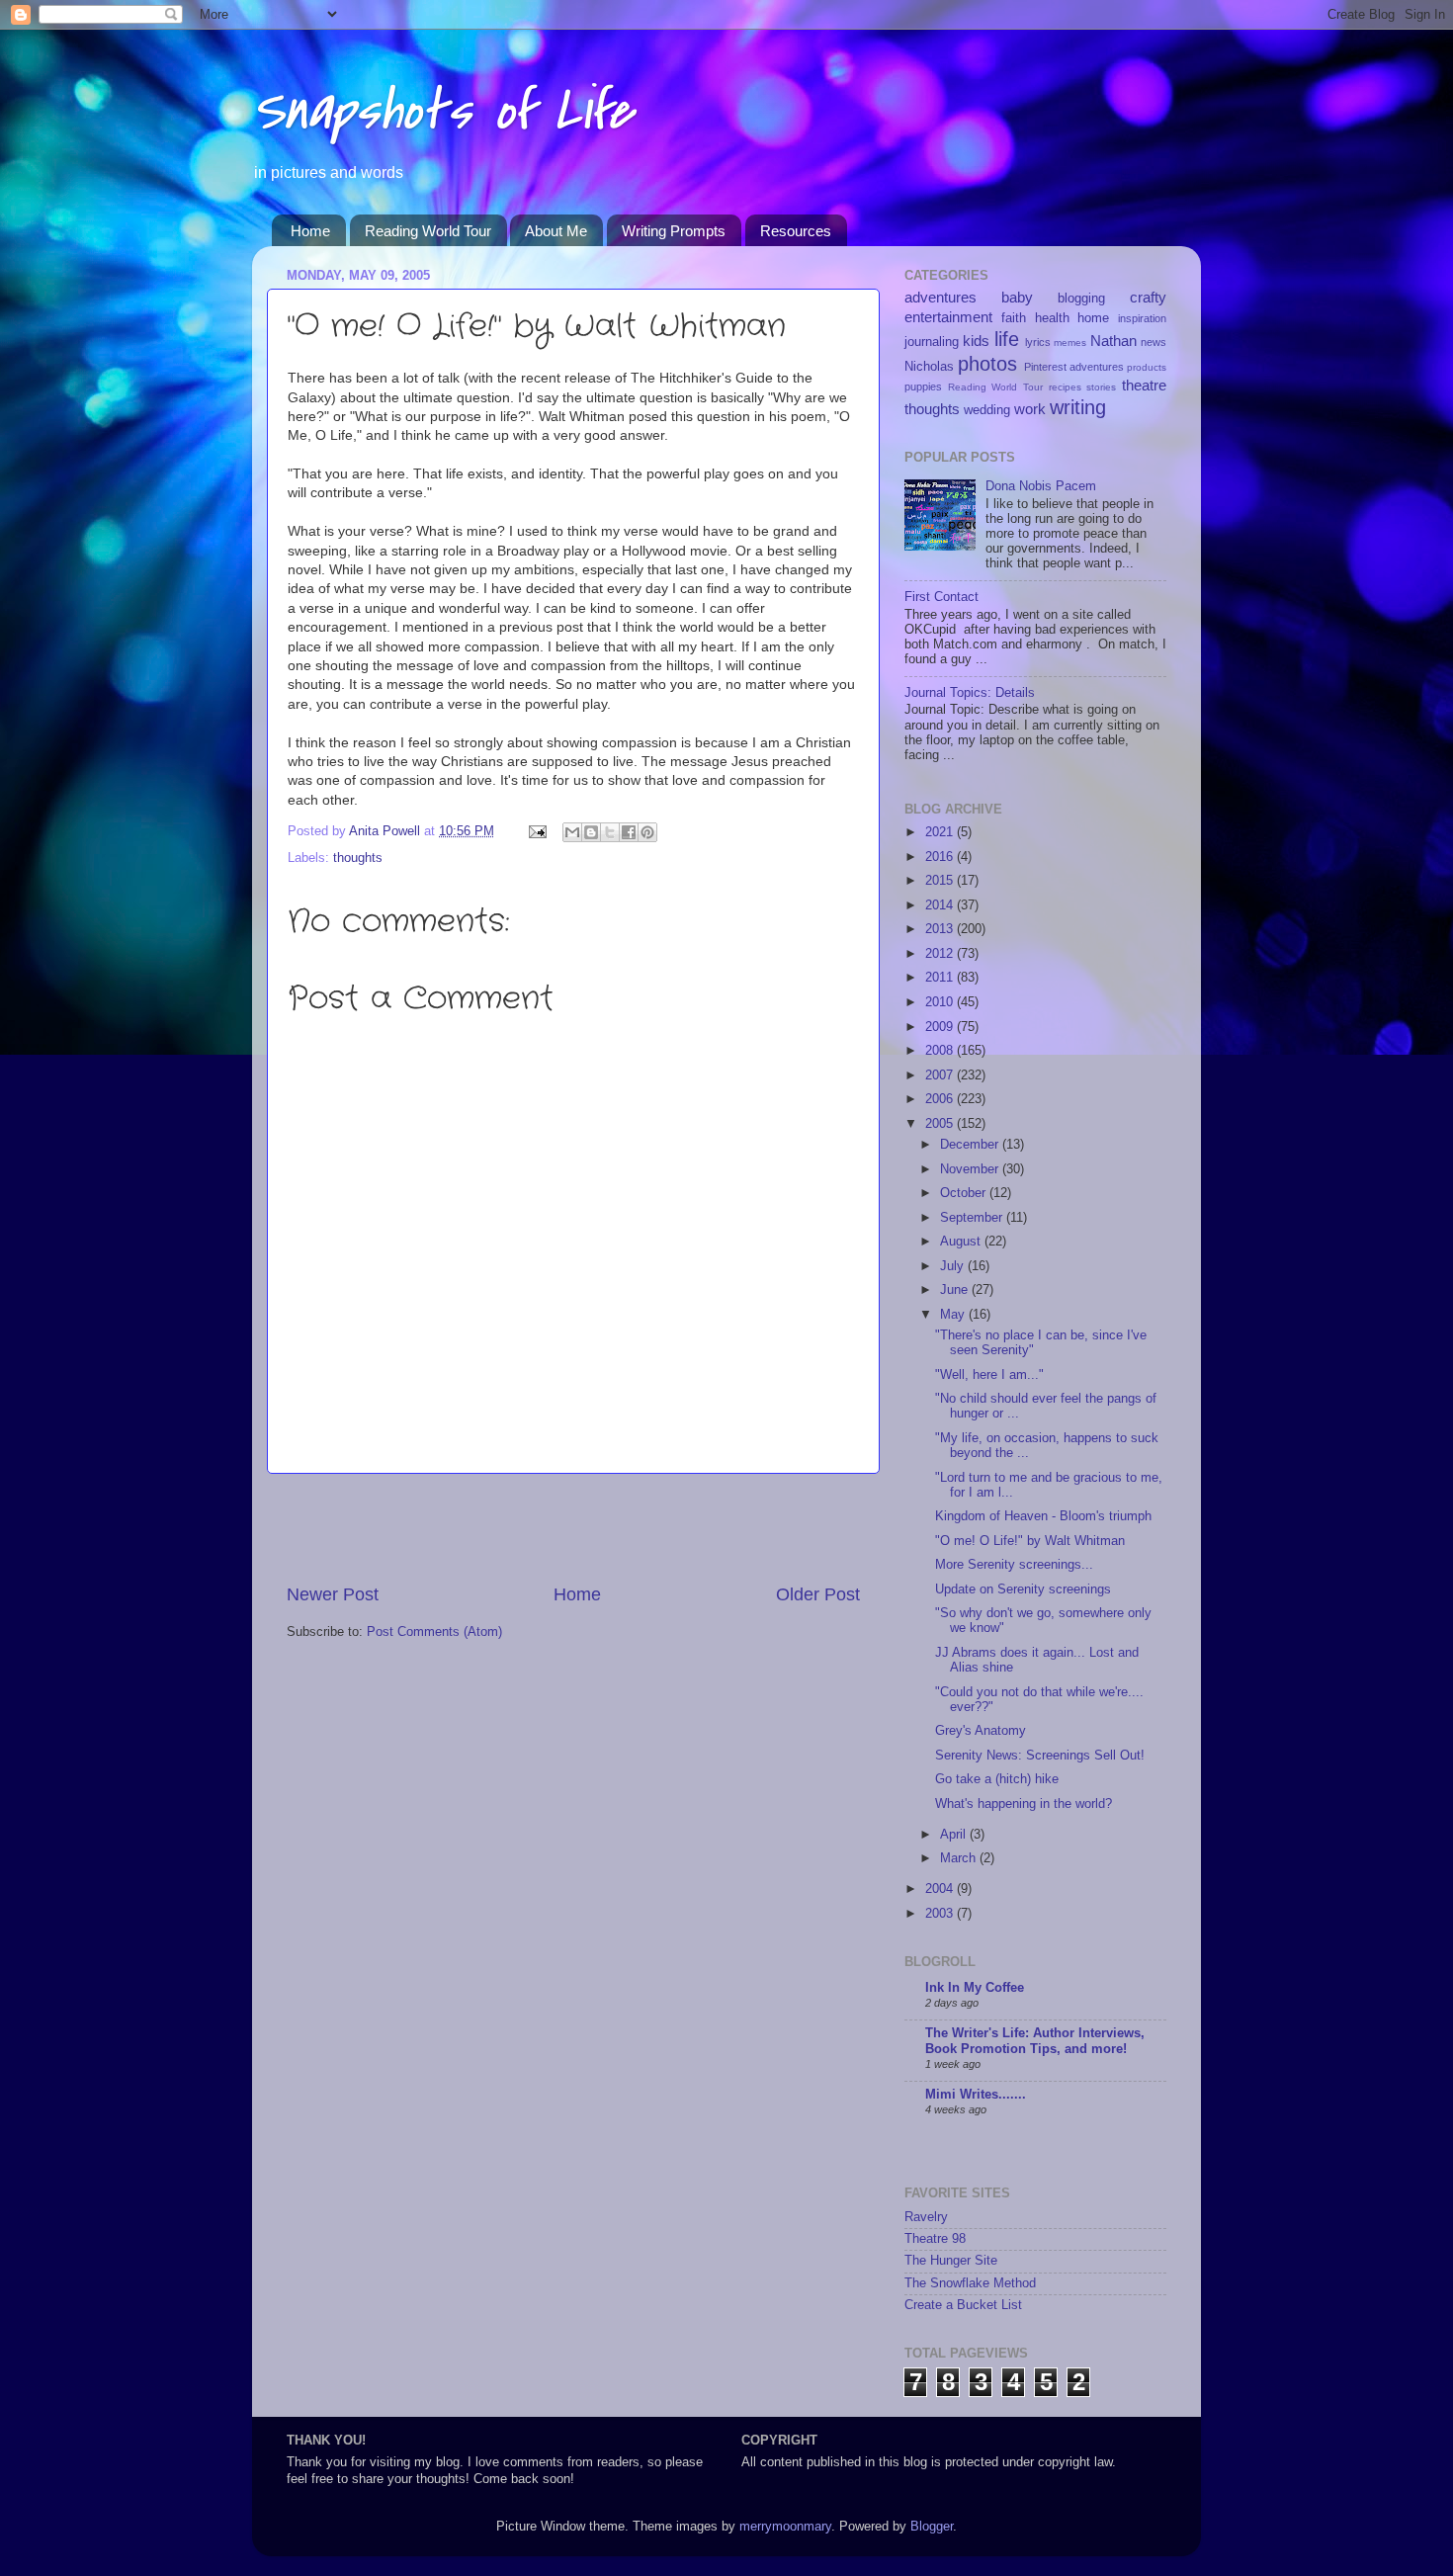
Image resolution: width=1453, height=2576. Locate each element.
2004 (941, 1889)
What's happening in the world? (1024, 1804)
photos (987, 364)
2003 (941, 1914)
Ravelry (926, 2217)
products (1147, 367)
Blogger (932, 2527)
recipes (1065, 387)
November (971, 1169)
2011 (941, 978)
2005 (941, 1124)
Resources (796, 231)
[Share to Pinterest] (647, 832)
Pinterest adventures (1074, 367)
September (973, 1218)
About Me (556, 231)
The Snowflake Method (970, 2283)
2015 (941, 881)
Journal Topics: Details (970, 693)
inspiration (1142, 318)
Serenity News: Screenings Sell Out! (1040, 1756)
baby (1017, 297)
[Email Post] (537, 831)
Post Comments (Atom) (434, 1632)
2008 (941, 1051)
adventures (940, 297)
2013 (941, 929)
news (1154, 342)
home (1093, 318)
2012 (941, 954)
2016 (941, 857)
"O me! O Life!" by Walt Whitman (1030, 1541)
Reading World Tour (428, 231)
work (1030, 409)
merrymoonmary (785, 2527)
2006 (941, 1099)
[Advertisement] (573, 1528)
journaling (932, 342)
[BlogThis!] (591, 832)
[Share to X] (610, 832)
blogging (1081, 299)
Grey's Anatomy (981, 1731)
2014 (941, 905)
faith (1014, 318)
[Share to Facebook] (629, 832)
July (954, 1266)
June (956, 1290)
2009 (941, 1027)
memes (1070, 343)
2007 (941, 1075)
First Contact (941, 597)
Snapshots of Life (442, 111)
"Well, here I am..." (989, 1375)
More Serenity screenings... (1014, 1565)
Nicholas (929, 367)
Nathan (1113, 341)
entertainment (948, 317)
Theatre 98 (935, 2239)
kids (976, 341)
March (960, 1858)
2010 (941, 1002)
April (955, 1835)
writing (1078, 407)
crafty (1148, 297)
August (962, 1242)
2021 (941, 832)
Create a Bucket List (963, 2305)
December (971, 1145)
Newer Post (333, 1594)
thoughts (358, 858)
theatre (1144, 385)
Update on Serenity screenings (1023, 1589)
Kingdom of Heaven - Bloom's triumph (1043, 1516)
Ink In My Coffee (975, 1988)
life (1007, 339)
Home (310, 231)
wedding (987, 410)
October (965, 1193)
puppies (923, 386)
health (1052, 318)
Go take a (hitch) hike (997, 1779)
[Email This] (572, 832)
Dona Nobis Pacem (1041, 486)
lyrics (1038, 342)
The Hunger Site (951, 2261)
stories (1101, 387)
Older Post (818, 1594)
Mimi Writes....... (976, 2095)
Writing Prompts (674, 231)
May (954, 1315)
